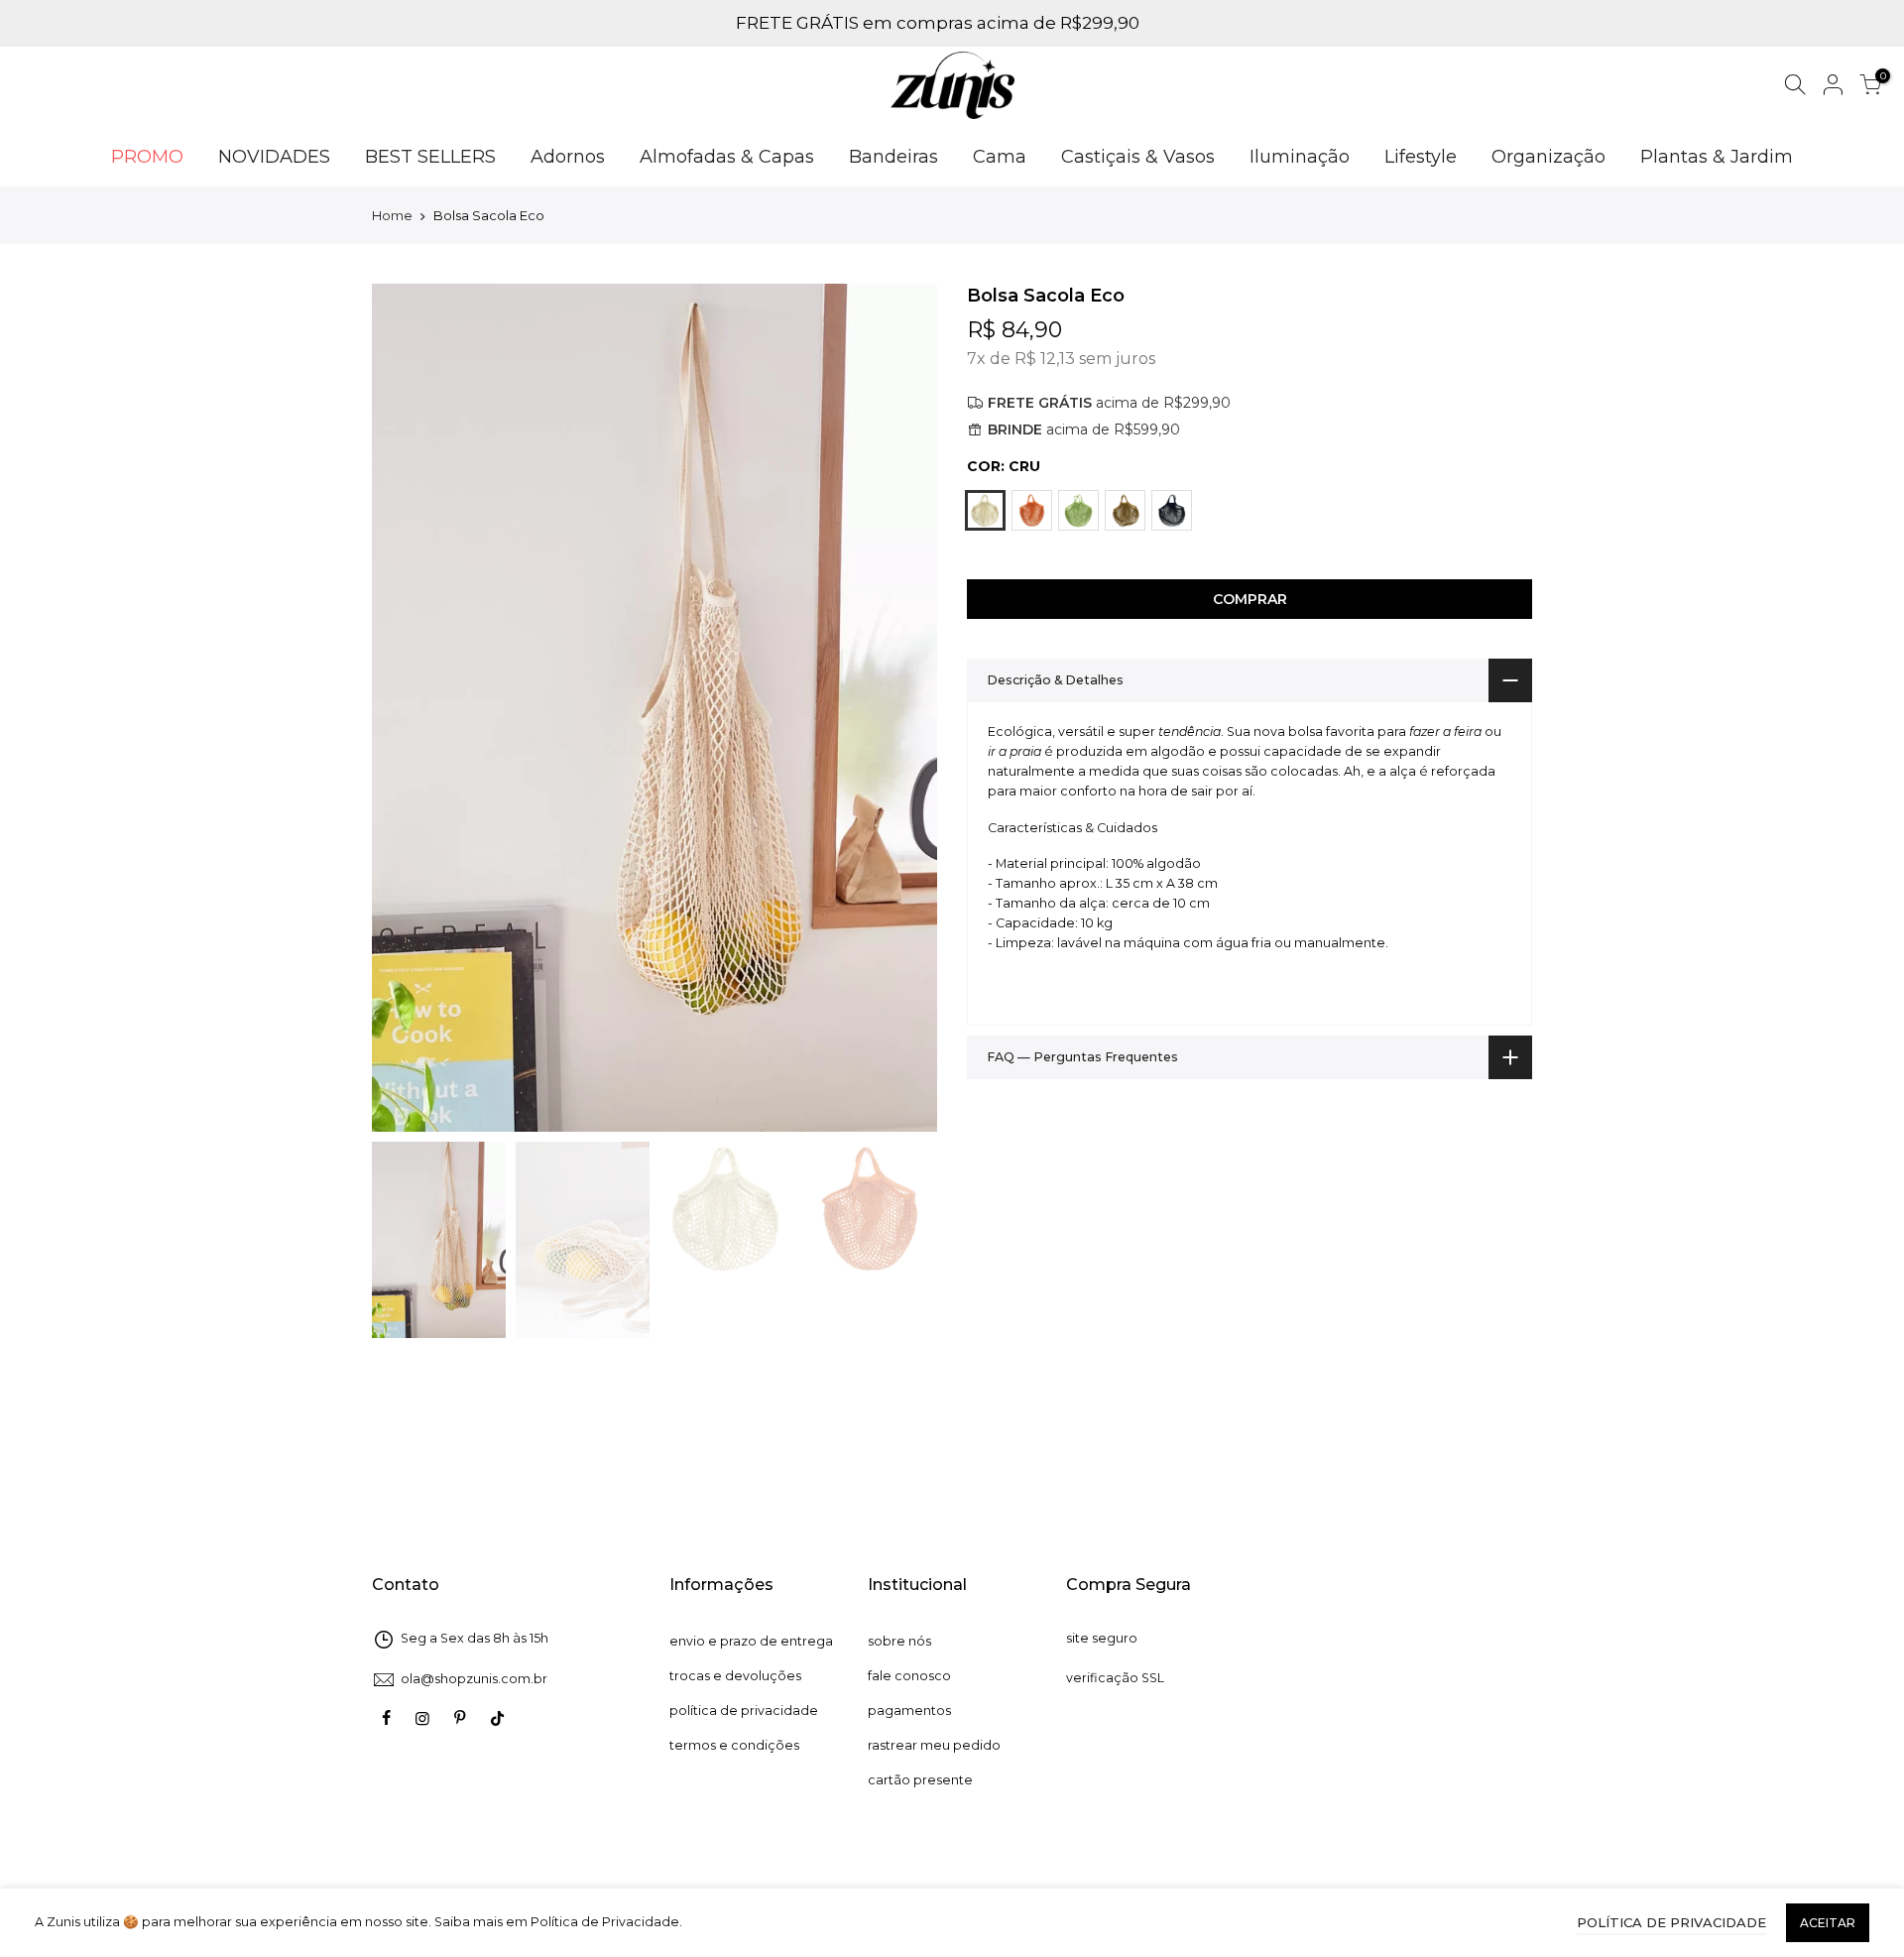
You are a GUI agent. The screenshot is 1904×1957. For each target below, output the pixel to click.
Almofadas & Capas (727, 157)
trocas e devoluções (735, 1676)
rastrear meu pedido (934, 1745)
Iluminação (1300, 157)
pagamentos (909, 1711)
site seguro (1102, 1638)
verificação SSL (1115, 1678)
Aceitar (1828, 1923)
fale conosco (909, 1676)
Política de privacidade (1671, 1922)
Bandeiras (893, 157)
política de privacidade (744, 1711)
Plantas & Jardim (1717, 157)
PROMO (147, 157)
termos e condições (734, 1745)
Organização (1548, 157)
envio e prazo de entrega (751, 1641)
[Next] (902, 708)
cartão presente (920, 1780)
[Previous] (407, 708)
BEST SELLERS (430, 157)
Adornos (568, 157)
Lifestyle (1421, 157)
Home (392, 215)
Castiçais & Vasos (1138, 157)
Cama (1000, 157)
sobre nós (899, 1641)
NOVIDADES (274, 157)
